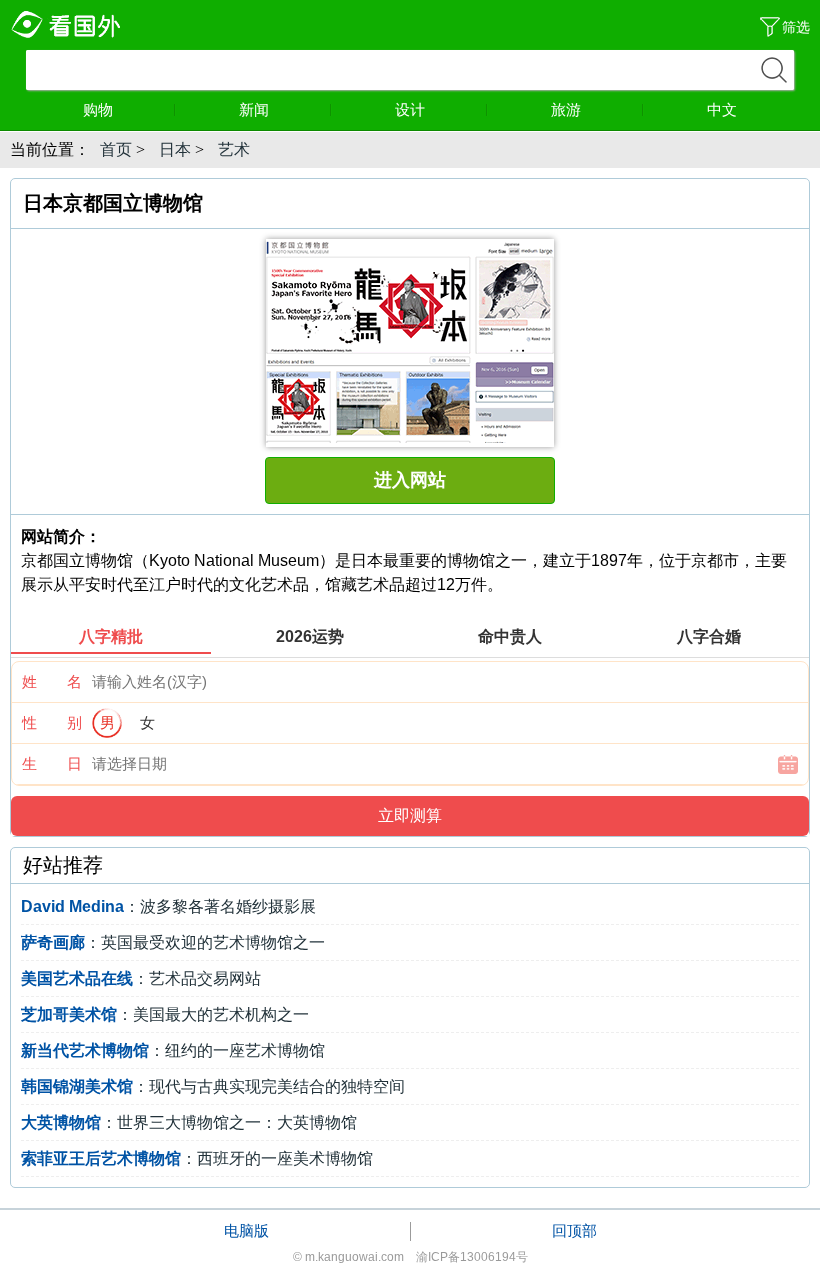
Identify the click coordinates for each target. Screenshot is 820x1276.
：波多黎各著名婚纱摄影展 (168, 906)
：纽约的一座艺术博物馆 (173, 1050)
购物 (98, 109)
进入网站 (410, 480)
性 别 (52, 722)
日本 (175, 149)
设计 (410, 109)
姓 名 (52, 681)
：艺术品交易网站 (141, 978)
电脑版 (246, 1230)
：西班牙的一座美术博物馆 (197, 1158)
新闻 (254, 109)
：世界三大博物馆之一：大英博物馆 (189, 1122)
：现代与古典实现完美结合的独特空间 (213, 1086)
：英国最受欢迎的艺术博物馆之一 (173, 942)
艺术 (234, 149)
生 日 (52, 763)
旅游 (566, 109)
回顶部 (574, 1230)
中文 (722, 109)
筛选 (796, 27)
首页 (116, 149)
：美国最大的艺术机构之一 (165, 1014)
